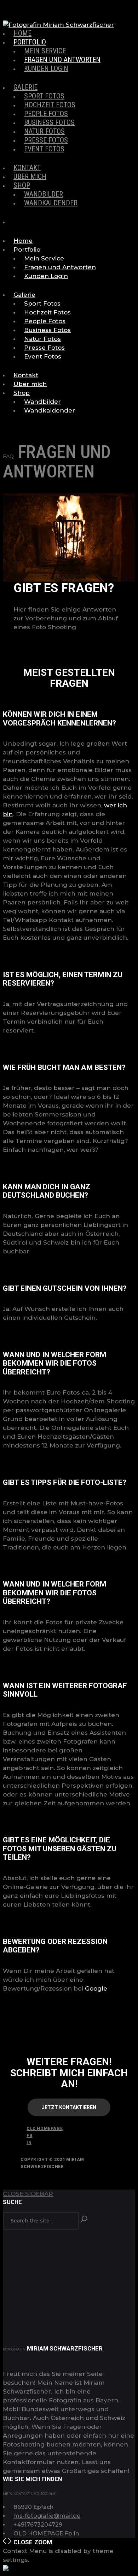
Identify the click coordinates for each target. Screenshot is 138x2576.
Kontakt (27, 168)
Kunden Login (46, 68)
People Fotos (46, 114)
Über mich (30, 176)
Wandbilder (44, 194)
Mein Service (45, 51)
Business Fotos (49, 122)
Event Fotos (44, 149)
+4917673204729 (38, 2525)
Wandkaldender (51, 203)
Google (96, 1988)
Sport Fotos (44, 96)
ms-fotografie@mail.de (47, 2516)
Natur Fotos (44, 131)
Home (22, 33)
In (29, 2143)
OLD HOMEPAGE (45, 2129)
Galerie (25, 87)
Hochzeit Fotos (50, 105)
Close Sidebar (28, 2194)
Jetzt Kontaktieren (69, 2107)
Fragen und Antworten (62, 60)
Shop (22, 185)
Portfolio (30, 42)
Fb (29, 2136)
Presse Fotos (46, 140)
